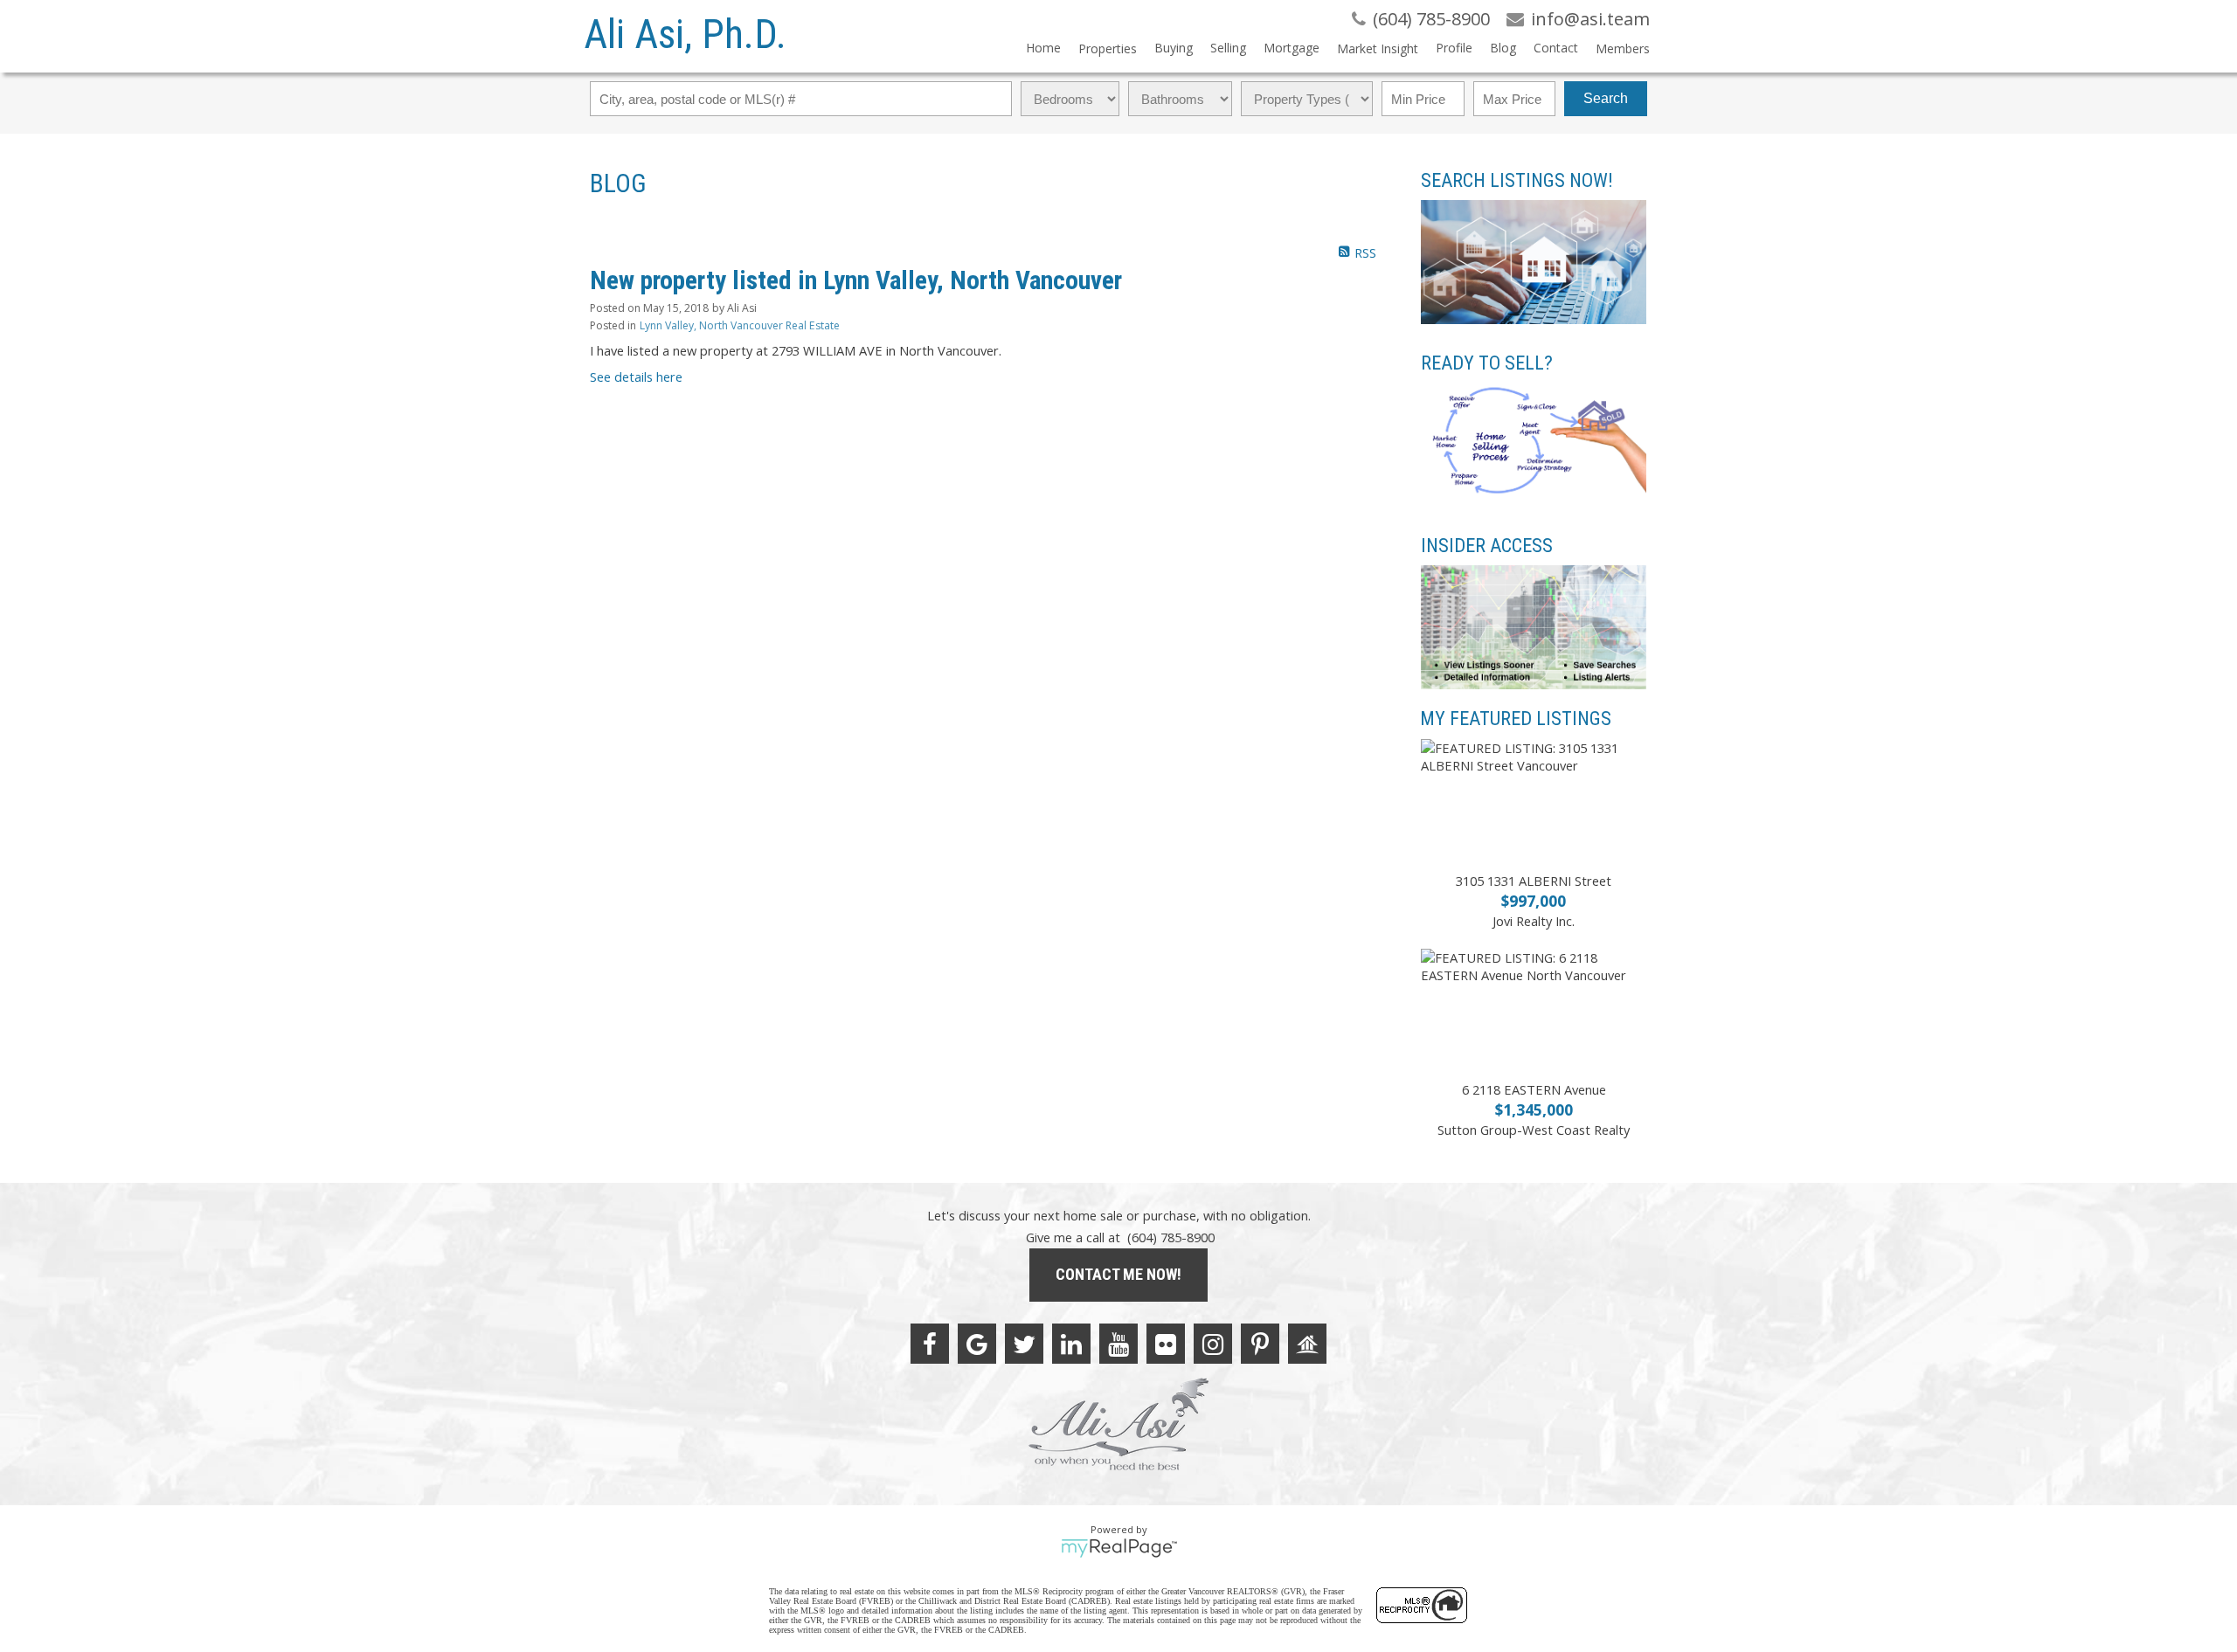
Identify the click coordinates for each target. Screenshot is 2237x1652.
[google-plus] (977, 1344)
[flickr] (1166, 1344)
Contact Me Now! (1118, 1274)
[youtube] (1118, 1344)
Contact (1556, 48)
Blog (1503, 48)
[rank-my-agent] (1307, 1344)
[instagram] (1213, 1344)
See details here (636, 377)
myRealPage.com (1119, 1548)
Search (1606, 98)
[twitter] (1024, 1344)
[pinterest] (1260, 1344)
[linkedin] (1071, 1344)
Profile (1454, 48)
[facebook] (930, 1344)
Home (1043, 48)
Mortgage (1292, 48)
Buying (1174, 48)
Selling (1228, 48)
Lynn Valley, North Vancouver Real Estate (740, 325)
